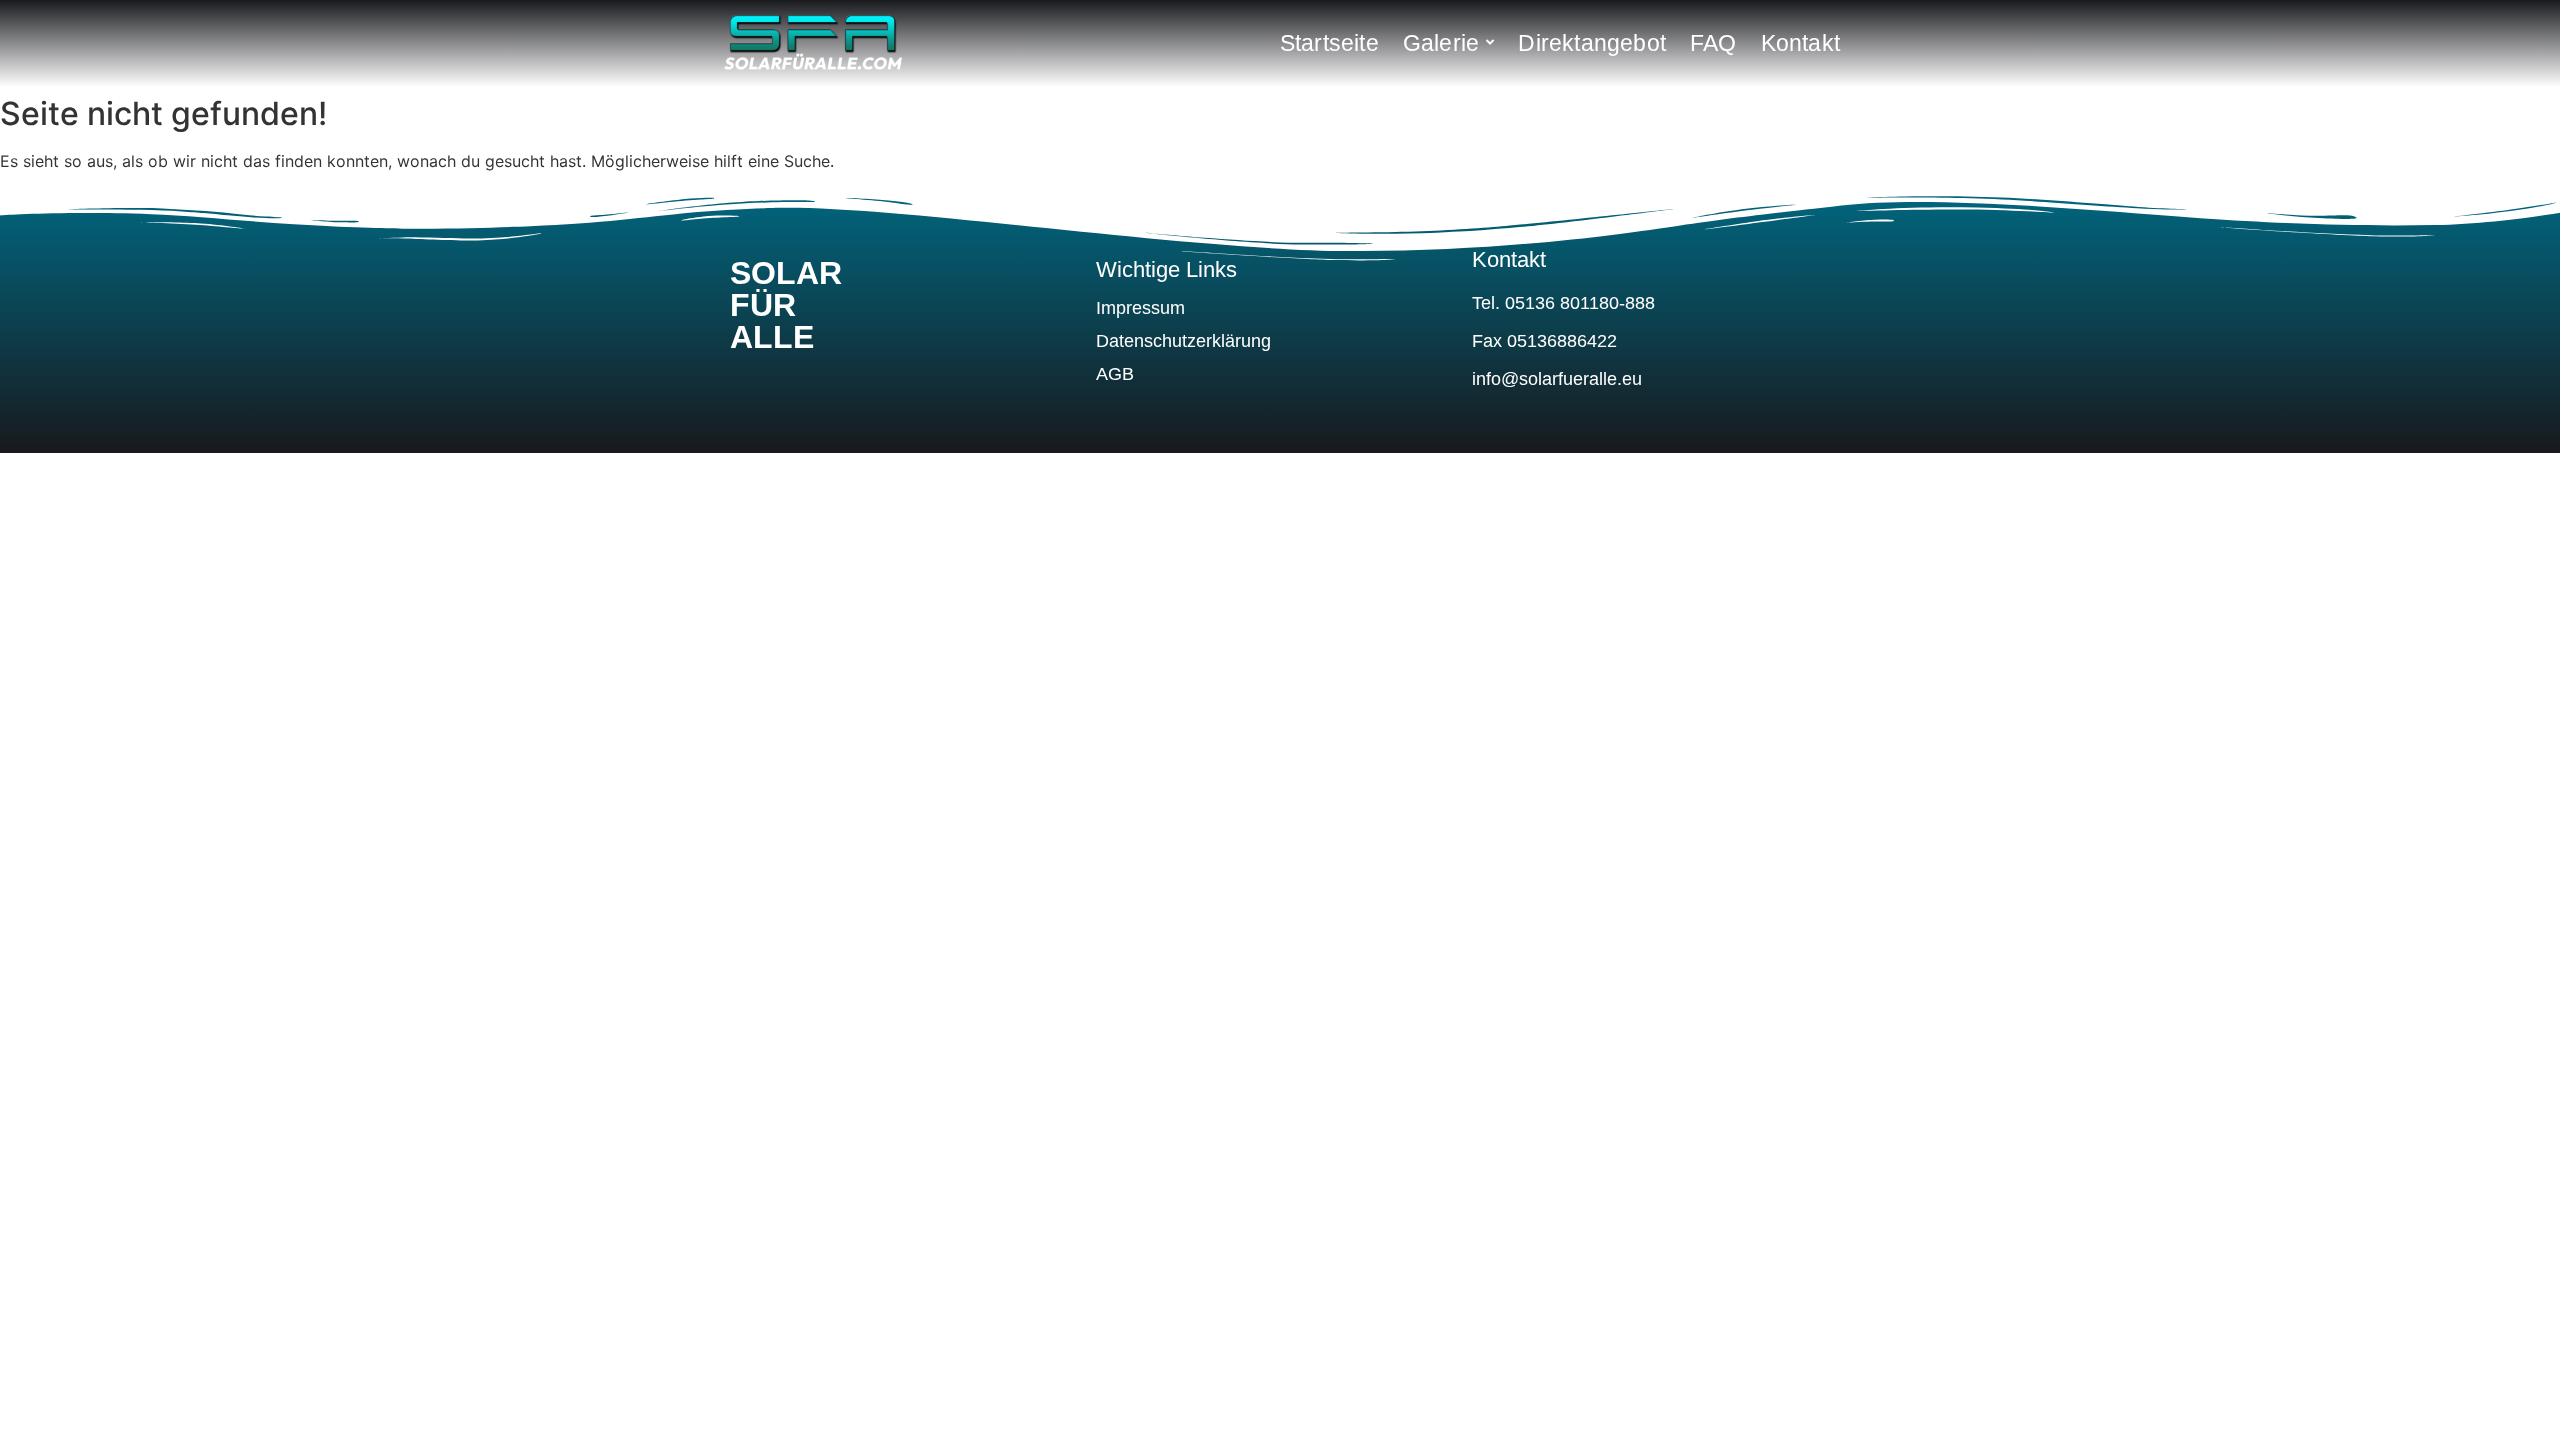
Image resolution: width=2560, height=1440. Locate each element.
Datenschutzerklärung (1183, 341)
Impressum (1140, 308)
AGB (1115, 374)
